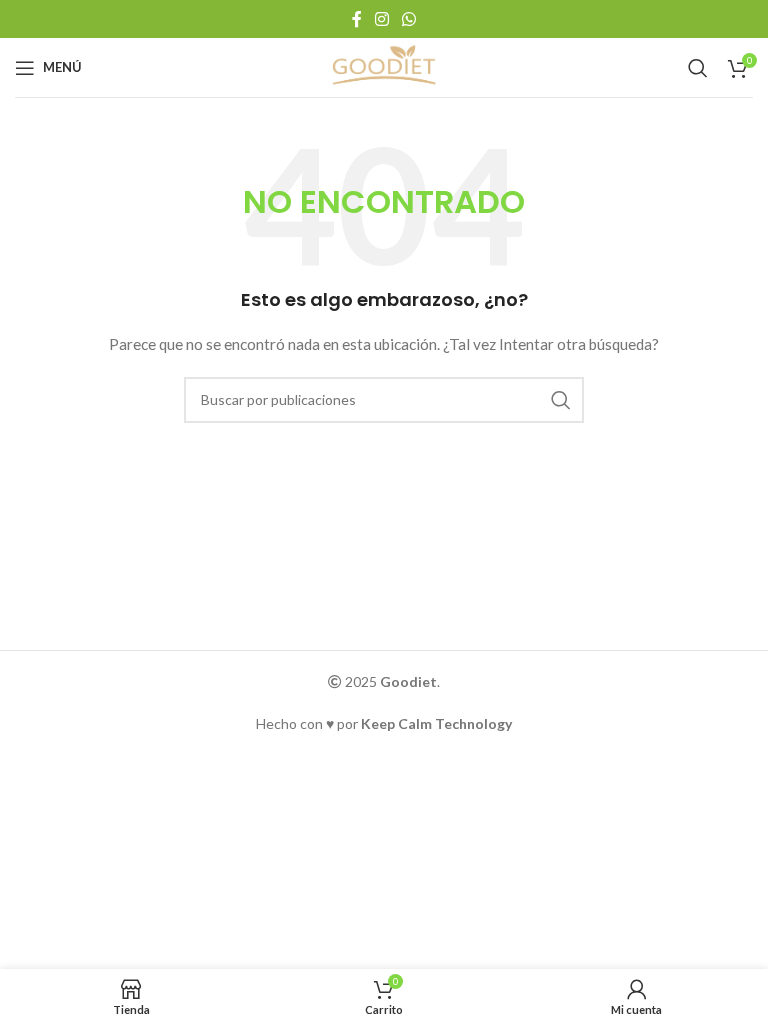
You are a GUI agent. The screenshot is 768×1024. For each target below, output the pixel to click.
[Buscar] (698, 68)
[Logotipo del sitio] (384, 65)
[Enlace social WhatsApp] (409, 19)
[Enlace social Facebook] (356, 19)
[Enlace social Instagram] (381, 19)
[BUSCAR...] (561, 400)
